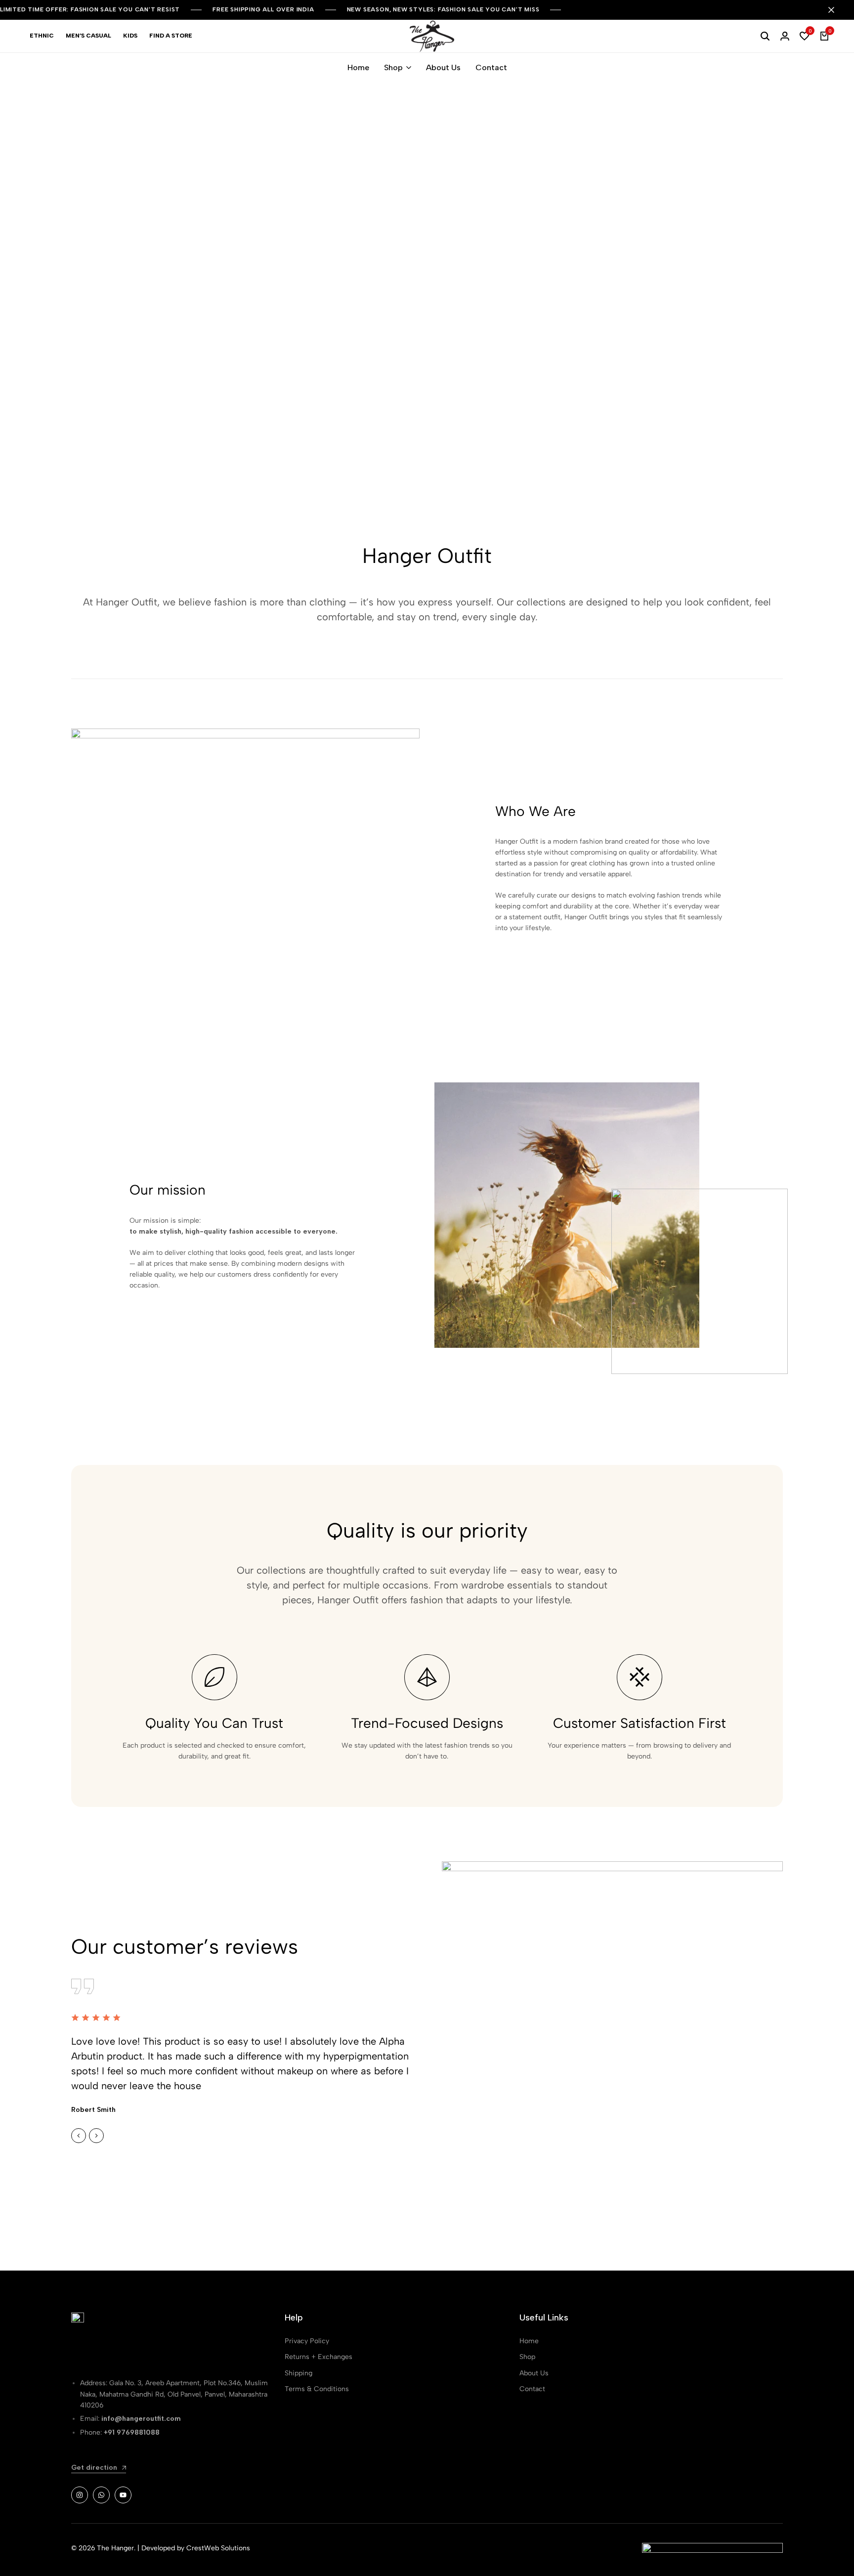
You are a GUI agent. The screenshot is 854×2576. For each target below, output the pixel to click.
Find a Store (171, 36)
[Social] (80, 2495)
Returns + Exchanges (319, 2357)
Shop (393, 67)
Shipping (299, 2373)
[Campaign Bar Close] (836, 10)
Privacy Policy (307, 2341)
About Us (443, 67)
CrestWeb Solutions (218, 2548)
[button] (805, 36)
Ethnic (42, 36)
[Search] (765, 36)
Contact (491, 67)
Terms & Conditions (317, 2389)
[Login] (785, 36)
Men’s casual (88, 36)
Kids (130, 36)
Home (358, 67)
